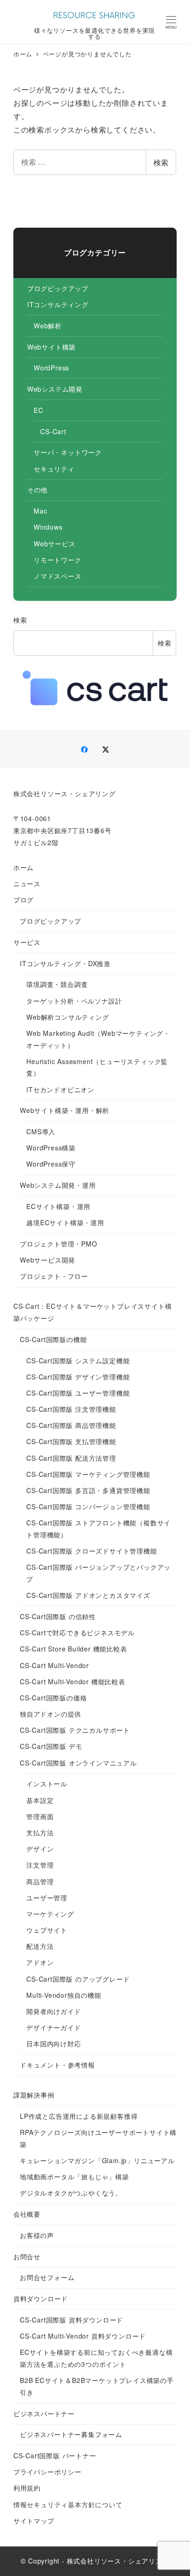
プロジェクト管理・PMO (59, 1244)
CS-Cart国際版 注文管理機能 (71, 1409)
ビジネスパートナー (44, 2413)
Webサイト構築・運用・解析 (65, 1110)
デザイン (40, 1849)
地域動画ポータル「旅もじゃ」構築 (74, 2177)
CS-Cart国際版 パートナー (55, 2455)
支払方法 (40, 1832)
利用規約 (27, 2488)
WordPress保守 (51, 1164)
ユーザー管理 (47, 1898)
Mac (40, 511)
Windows (48, 527)
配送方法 (40, 1946)
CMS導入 (41, 1131)
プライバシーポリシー (47, 2472)
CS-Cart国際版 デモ (51, 1746)
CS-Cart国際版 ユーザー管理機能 (78, 1393)
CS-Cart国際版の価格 (53, 1698)
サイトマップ (34, 2521)
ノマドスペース (58, 576)
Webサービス (55, 544)
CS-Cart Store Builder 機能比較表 (74, 1649)
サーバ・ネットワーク (68, 452)
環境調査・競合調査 (57, 984)
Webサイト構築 (51, 347)
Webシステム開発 (55, 389)
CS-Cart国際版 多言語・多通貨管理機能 (88, 1490)
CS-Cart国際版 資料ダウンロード (71, 2320)
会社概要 (27, 2214)
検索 (161, 162)
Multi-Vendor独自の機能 (64, 1995)
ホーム (24, 867)
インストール (47, 1784)
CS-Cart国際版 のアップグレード (78, 1979)
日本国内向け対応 (53, 2044)
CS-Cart (53, 431)
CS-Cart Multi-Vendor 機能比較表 (73, 1681)
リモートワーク (58, 560)
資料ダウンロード (41, 2298)
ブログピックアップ (58, 288)
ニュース (27, 883)
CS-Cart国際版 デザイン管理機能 (78, 1377)
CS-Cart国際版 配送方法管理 (71, 1458)
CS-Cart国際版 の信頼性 (58, 1616)
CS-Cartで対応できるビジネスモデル (77, 1633)
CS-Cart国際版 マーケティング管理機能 (88, 1474)
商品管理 (40, 1881)
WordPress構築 (51, 1148)
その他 (37, 490)
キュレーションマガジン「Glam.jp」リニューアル (97, 2160)
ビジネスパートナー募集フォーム (71, 2434)
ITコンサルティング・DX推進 (65, 963)
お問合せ (27, 2256)
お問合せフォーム (47, 2277)
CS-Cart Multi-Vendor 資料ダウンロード (83, 2336)
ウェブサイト (47, 1930)
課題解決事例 (34, 2095)
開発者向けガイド (53, 2011)
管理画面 (40, 1816)
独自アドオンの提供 (50, 1714)
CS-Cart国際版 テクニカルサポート (75, 1730)
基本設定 (40, 1800)
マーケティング (50, 1914)
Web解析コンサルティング (68, 1017)
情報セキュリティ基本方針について (68, 2504)
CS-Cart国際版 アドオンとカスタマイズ (88, 1595)
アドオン (40, 1962)
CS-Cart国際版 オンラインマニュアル (78, 1763)
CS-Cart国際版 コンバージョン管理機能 (88, 1506)
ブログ (24, 900)
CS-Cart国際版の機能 (53, 1339)
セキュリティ (54, 469)
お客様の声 (37, 2235)
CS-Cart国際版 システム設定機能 (78, 1361)
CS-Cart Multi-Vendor (54, 1665)
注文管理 (40, 1865)
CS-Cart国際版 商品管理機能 (71, 1425)
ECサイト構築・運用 (58, 1206)
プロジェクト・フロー (54, 1276)
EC (39, 410)
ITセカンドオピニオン (60, 1089)
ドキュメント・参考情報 (57, 2065)
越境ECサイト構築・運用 (65, 1222)
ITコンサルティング (58, 304)
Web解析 (48, 326)
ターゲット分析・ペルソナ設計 (74, 1001)
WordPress (51, 368)
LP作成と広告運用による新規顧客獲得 (79, 2116)
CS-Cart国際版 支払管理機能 (71, 1441)
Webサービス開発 (47, 1260)
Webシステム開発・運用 (58, 1185)
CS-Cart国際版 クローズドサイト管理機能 (92, 1551)
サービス (27, 942)
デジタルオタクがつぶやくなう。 (71, 2193)
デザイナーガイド (53, 2027)
